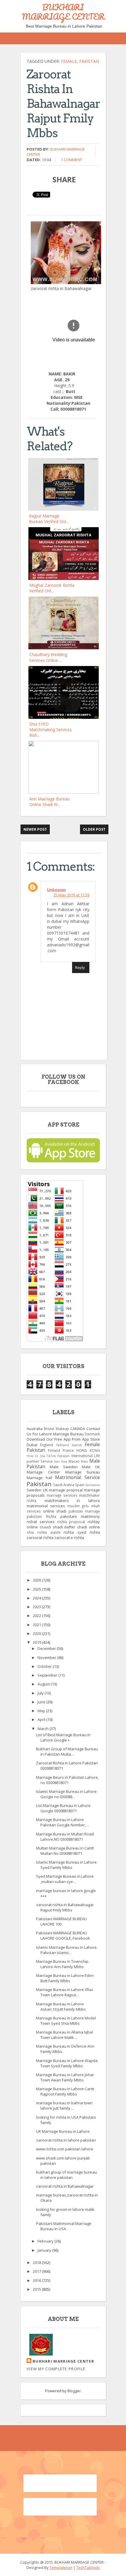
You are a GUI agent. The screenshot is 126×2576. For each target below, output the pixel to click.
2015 (37, 2289)
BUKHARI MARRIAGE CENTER (63, 12)
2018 (37, 2263)
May (42, 1711)
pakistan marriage (84, 1511)
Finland (54, 1450)
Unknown (56, 890)
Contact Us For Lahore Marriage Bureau (63, 1431)
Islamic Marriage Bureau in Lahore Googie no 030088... (66, 1794)
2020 (37, 1633)
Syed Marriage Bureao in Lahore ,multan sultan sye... (65, 1879)
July (41, 1693)
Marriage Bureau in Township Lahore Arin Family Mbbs (62, 1964)
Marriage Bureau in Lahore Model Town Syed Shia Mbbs (66, 2021)
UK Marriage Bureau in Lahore (63, 2131)
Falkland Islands (69, 1445)
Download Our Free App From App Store (63, 1439)
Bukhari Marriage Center (63, 2361)
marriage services (62, 1495)
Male (84, 1461)
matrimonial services (46, 1506)
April (42, 1719)
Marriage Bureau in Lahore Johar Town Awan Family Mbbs (65, 2077)
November (47, 1658)
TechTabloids (88, 2567)
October (45, 1666)
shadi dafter (64, 1527)
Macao (74, 1461)
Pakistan (89, 61)
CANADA (78, 1429)
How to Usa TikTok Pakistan (48, 1456)
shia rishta (37, 1532)
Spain (80, 1485)
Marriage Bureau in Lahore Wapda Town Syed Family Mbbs (67, 2063)
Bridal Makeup (56, 1429)
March (44, 1729)
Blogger (74, 2391)
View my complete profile (56, 2369)
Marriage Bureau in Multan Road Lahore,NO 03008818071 (65, 1837)
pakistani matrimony (80, 1516)
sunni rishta (62, 1532)
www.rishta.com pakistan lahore (65, 2149)
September (48, 1675)
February (46, 2241)
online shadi (55, 1511)
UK (45, 1490)
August (44, 1684)
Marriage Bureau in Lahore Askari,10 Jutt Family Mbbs (61, 2007)
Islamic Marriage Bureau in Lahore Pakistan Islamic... (66, 1950)
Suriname (93, 1485)
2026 (37, 1580)
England (47, 1445)
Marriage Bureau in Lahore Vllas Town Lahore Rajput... (65, 1992)
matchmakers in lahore (72, 1501)
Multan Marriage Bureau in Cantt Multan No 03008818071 (65, 1851)
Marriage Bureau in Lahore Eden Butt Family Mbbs (65, 1978)
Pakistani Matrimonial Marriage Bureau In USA (64, 2226)
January (45, 2250)
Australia (35, 1429)
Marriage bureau (83, 1472)
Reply (80, 967)
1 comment (72, 160)
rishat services (41, 1522)
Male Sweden (64, 1467)
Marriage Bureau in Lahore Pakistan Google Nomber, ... (63, 1822)
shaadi (45, 1527)
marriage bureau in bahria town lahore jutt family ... (64, 2105)
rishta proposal (71, 1522)
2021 (37, 1625)
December (47, 1648)
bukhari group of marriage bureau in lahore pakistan (67, 2175)
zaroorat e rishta (69, 1537)
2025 (37, 1589)
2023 (37, 1607)
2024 (37, 1598)
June (42, 1702)
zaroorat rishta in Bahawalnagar (65, 2186)
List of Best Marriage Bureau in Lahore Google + (63, 1737)
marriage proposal (66, 1490)
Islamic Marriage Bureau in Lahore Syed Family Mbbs (66, 1865)
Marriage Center (43, 1472)
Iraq (64, 1461)
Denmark (92, 1434)
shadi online (88, 1527)
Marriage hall (39, 1478)
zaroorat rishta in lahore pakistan (66, 2140)
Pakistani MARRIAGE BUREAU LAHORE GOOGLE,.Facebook (63, 1936)
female (69, 61)
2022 (37, 1616)
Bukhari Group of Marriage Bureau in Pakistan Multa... (67, 1751)
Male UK (91, 1467)
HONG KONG (88, 1450)
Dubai (32, 1445)
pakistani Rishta (41, 1516)
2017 (37, 2271)
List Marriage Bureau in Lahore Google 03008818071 (63, 1808)
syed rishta (89, 1532)
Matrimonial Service (78, 1477)
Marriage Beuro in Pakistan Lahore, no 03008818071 (67, 1780)
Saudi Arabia (64, 1485)
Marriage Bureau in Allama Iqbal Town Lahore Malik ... (64, 2035)
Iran (57, 1461)
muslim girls (78, 1506)
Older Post (94, 829)
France (68, 1450)
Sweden (34, 1490)
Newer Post (35, 829)
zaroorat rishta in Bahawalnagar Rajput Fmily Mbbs (65, 1907)
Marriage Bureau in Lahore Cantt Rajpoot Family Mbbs (65, 2091)
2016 (37, 2280)
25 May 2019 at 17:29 (71, 895)
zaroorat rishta (40, 1537)
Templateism (61, 2567)
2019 (37, 1642)
